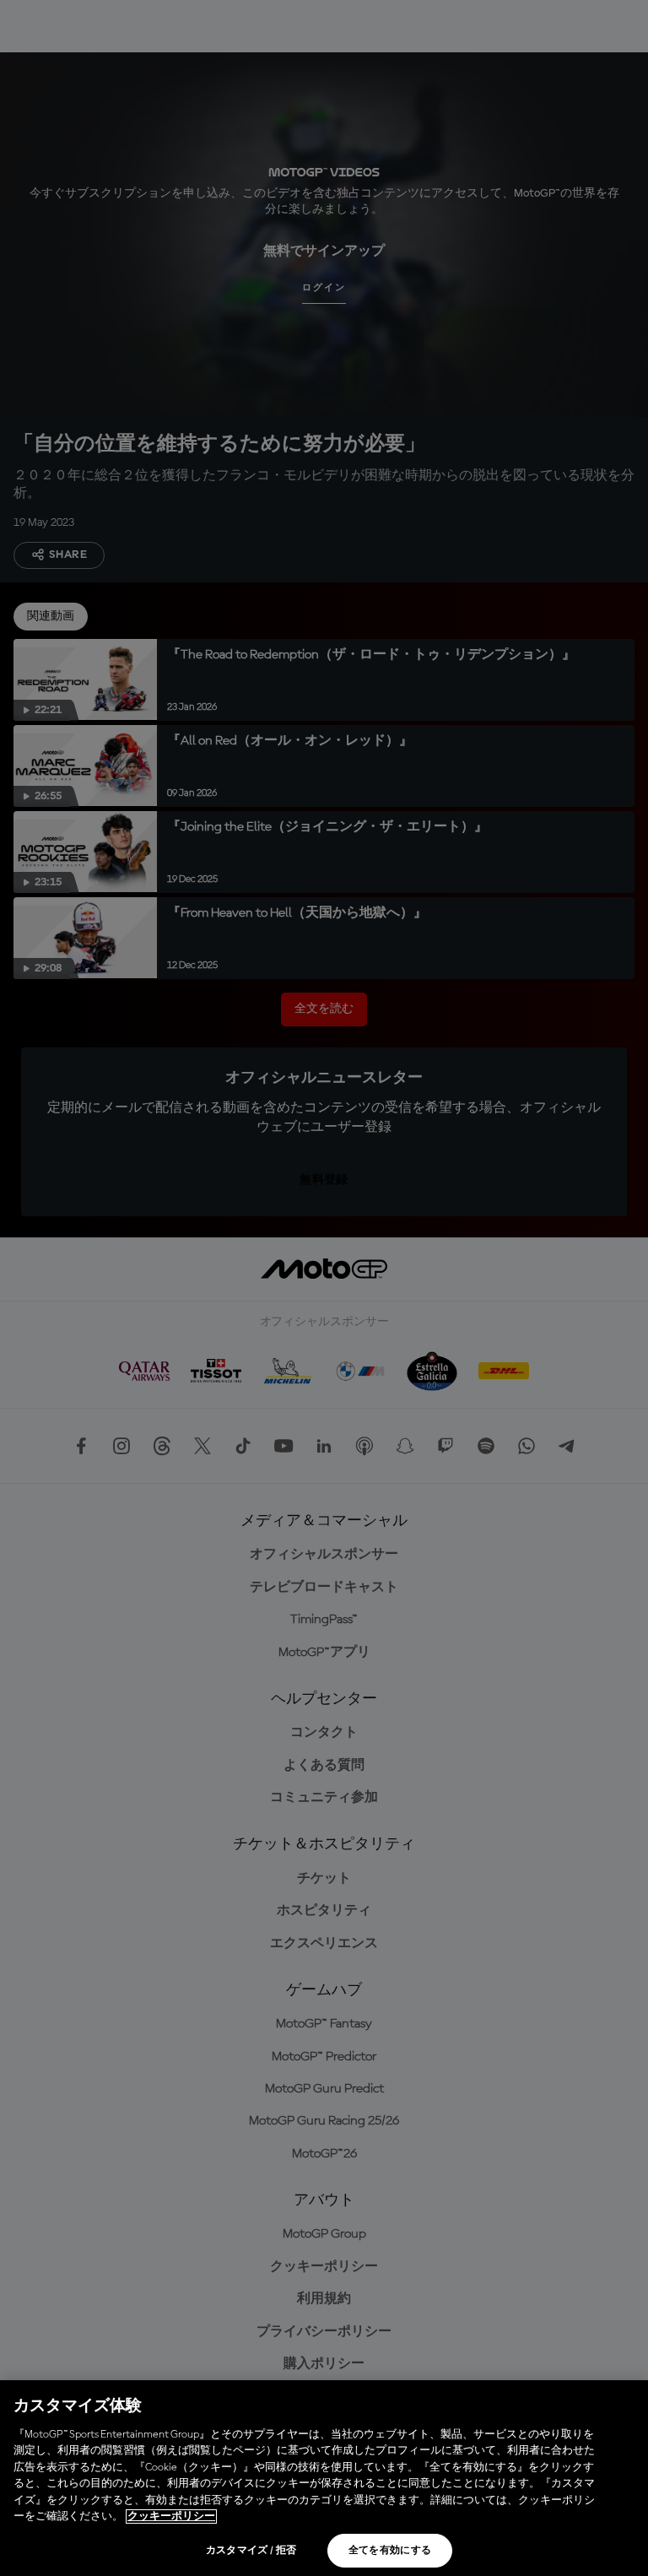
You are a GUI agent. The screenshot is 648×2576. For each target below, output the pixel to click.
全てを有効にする (390, 2551)
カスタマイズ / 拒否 (251, 2551)
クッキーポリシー (171, 2516)
